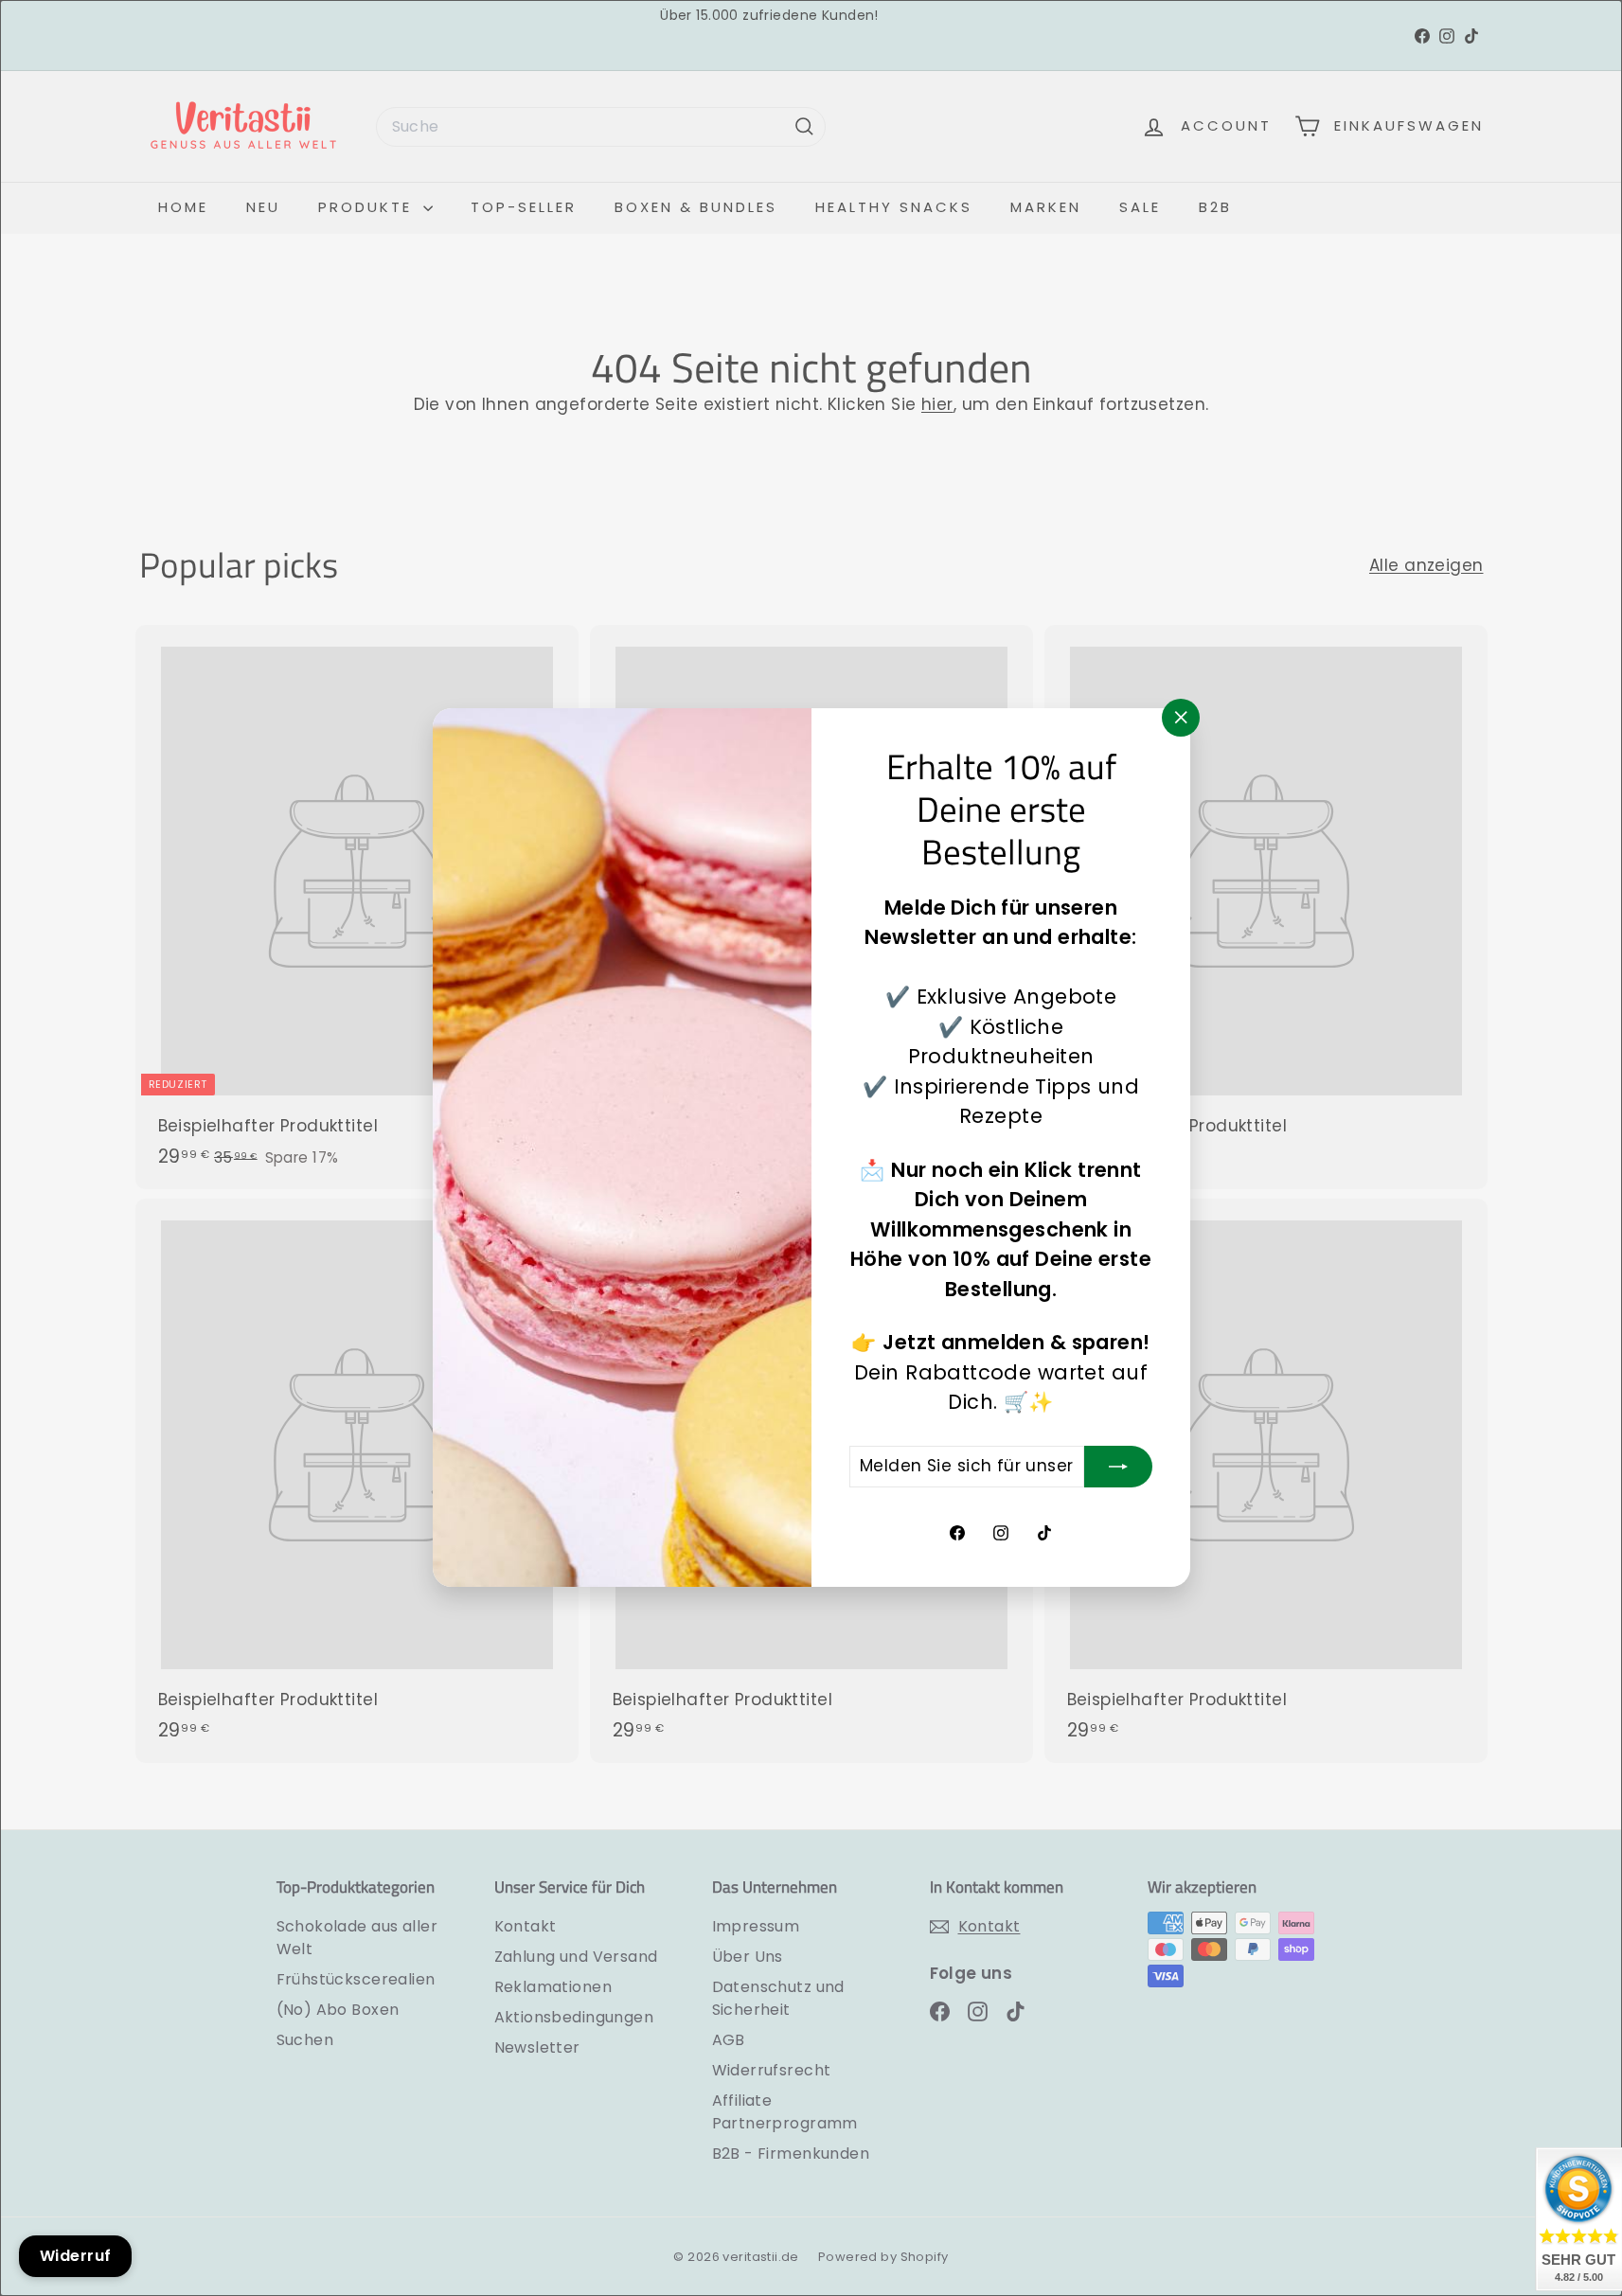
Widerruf (75, 2256)
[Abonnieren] (1118, 1467)
